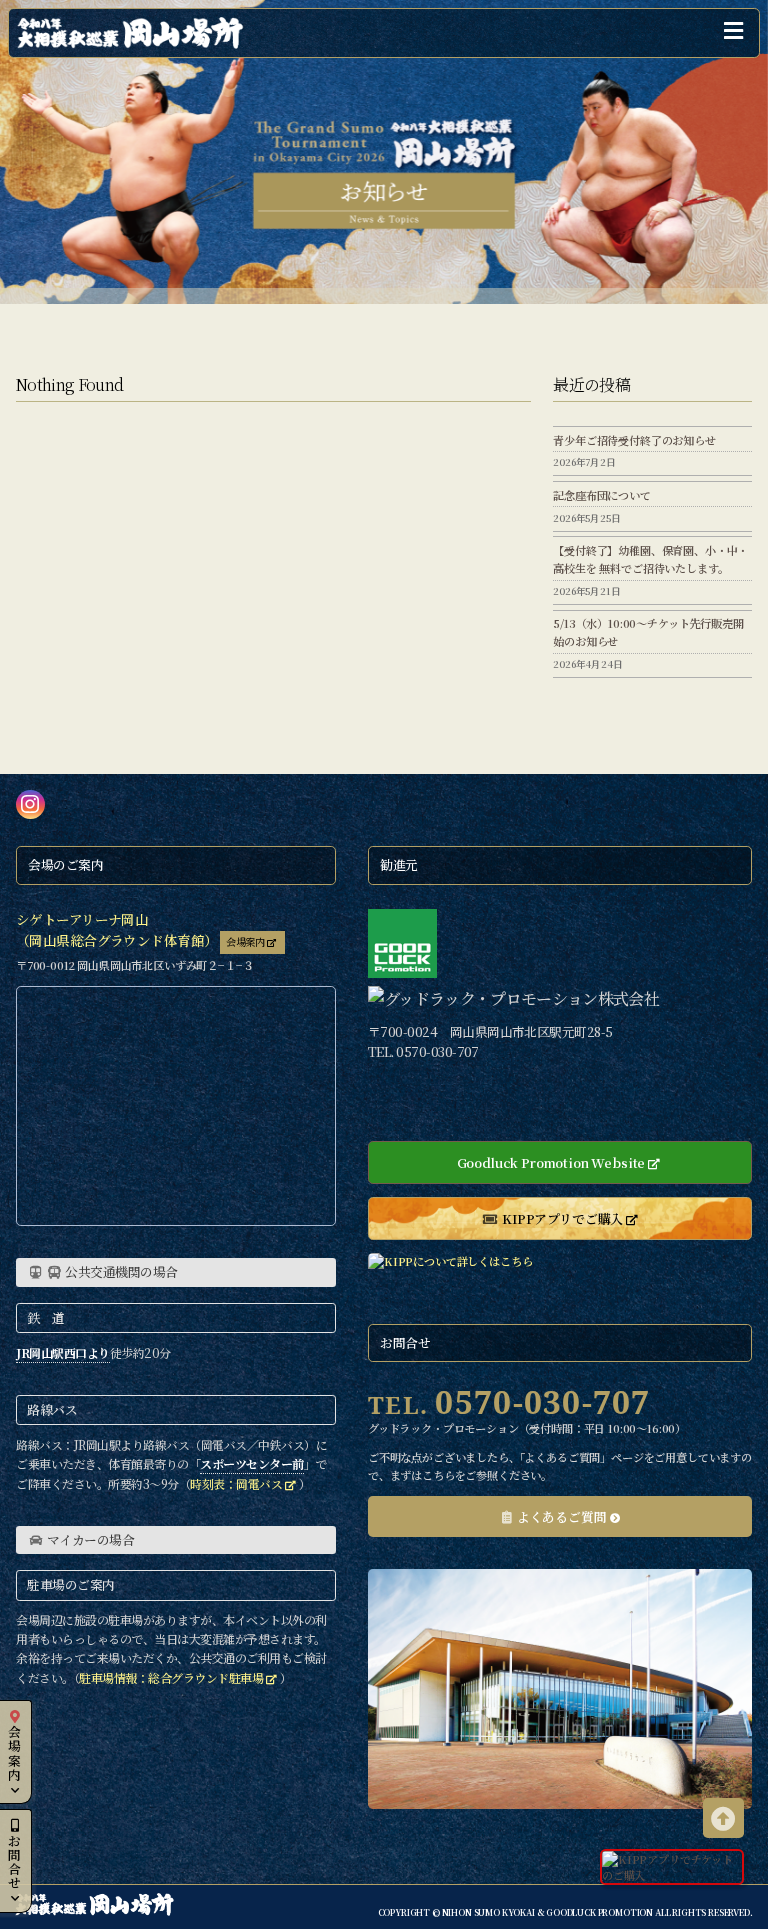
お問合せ (14, 1861)
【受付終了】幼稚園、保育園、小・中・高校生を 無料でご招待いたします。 (650, 559)
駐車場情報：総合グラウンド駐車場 (171, 1677)
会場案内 (14, 1752)
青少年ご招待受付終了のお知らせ (634, 440)
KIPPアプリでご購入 (562, 1218)
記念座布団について (602, 495)
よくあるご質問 (562, 1516)
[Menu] (735, 33)
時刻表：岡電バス (236, 1483)
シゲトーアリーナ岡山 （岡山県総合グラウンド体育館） (117, 930)
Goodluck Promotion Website (551, 1162)
